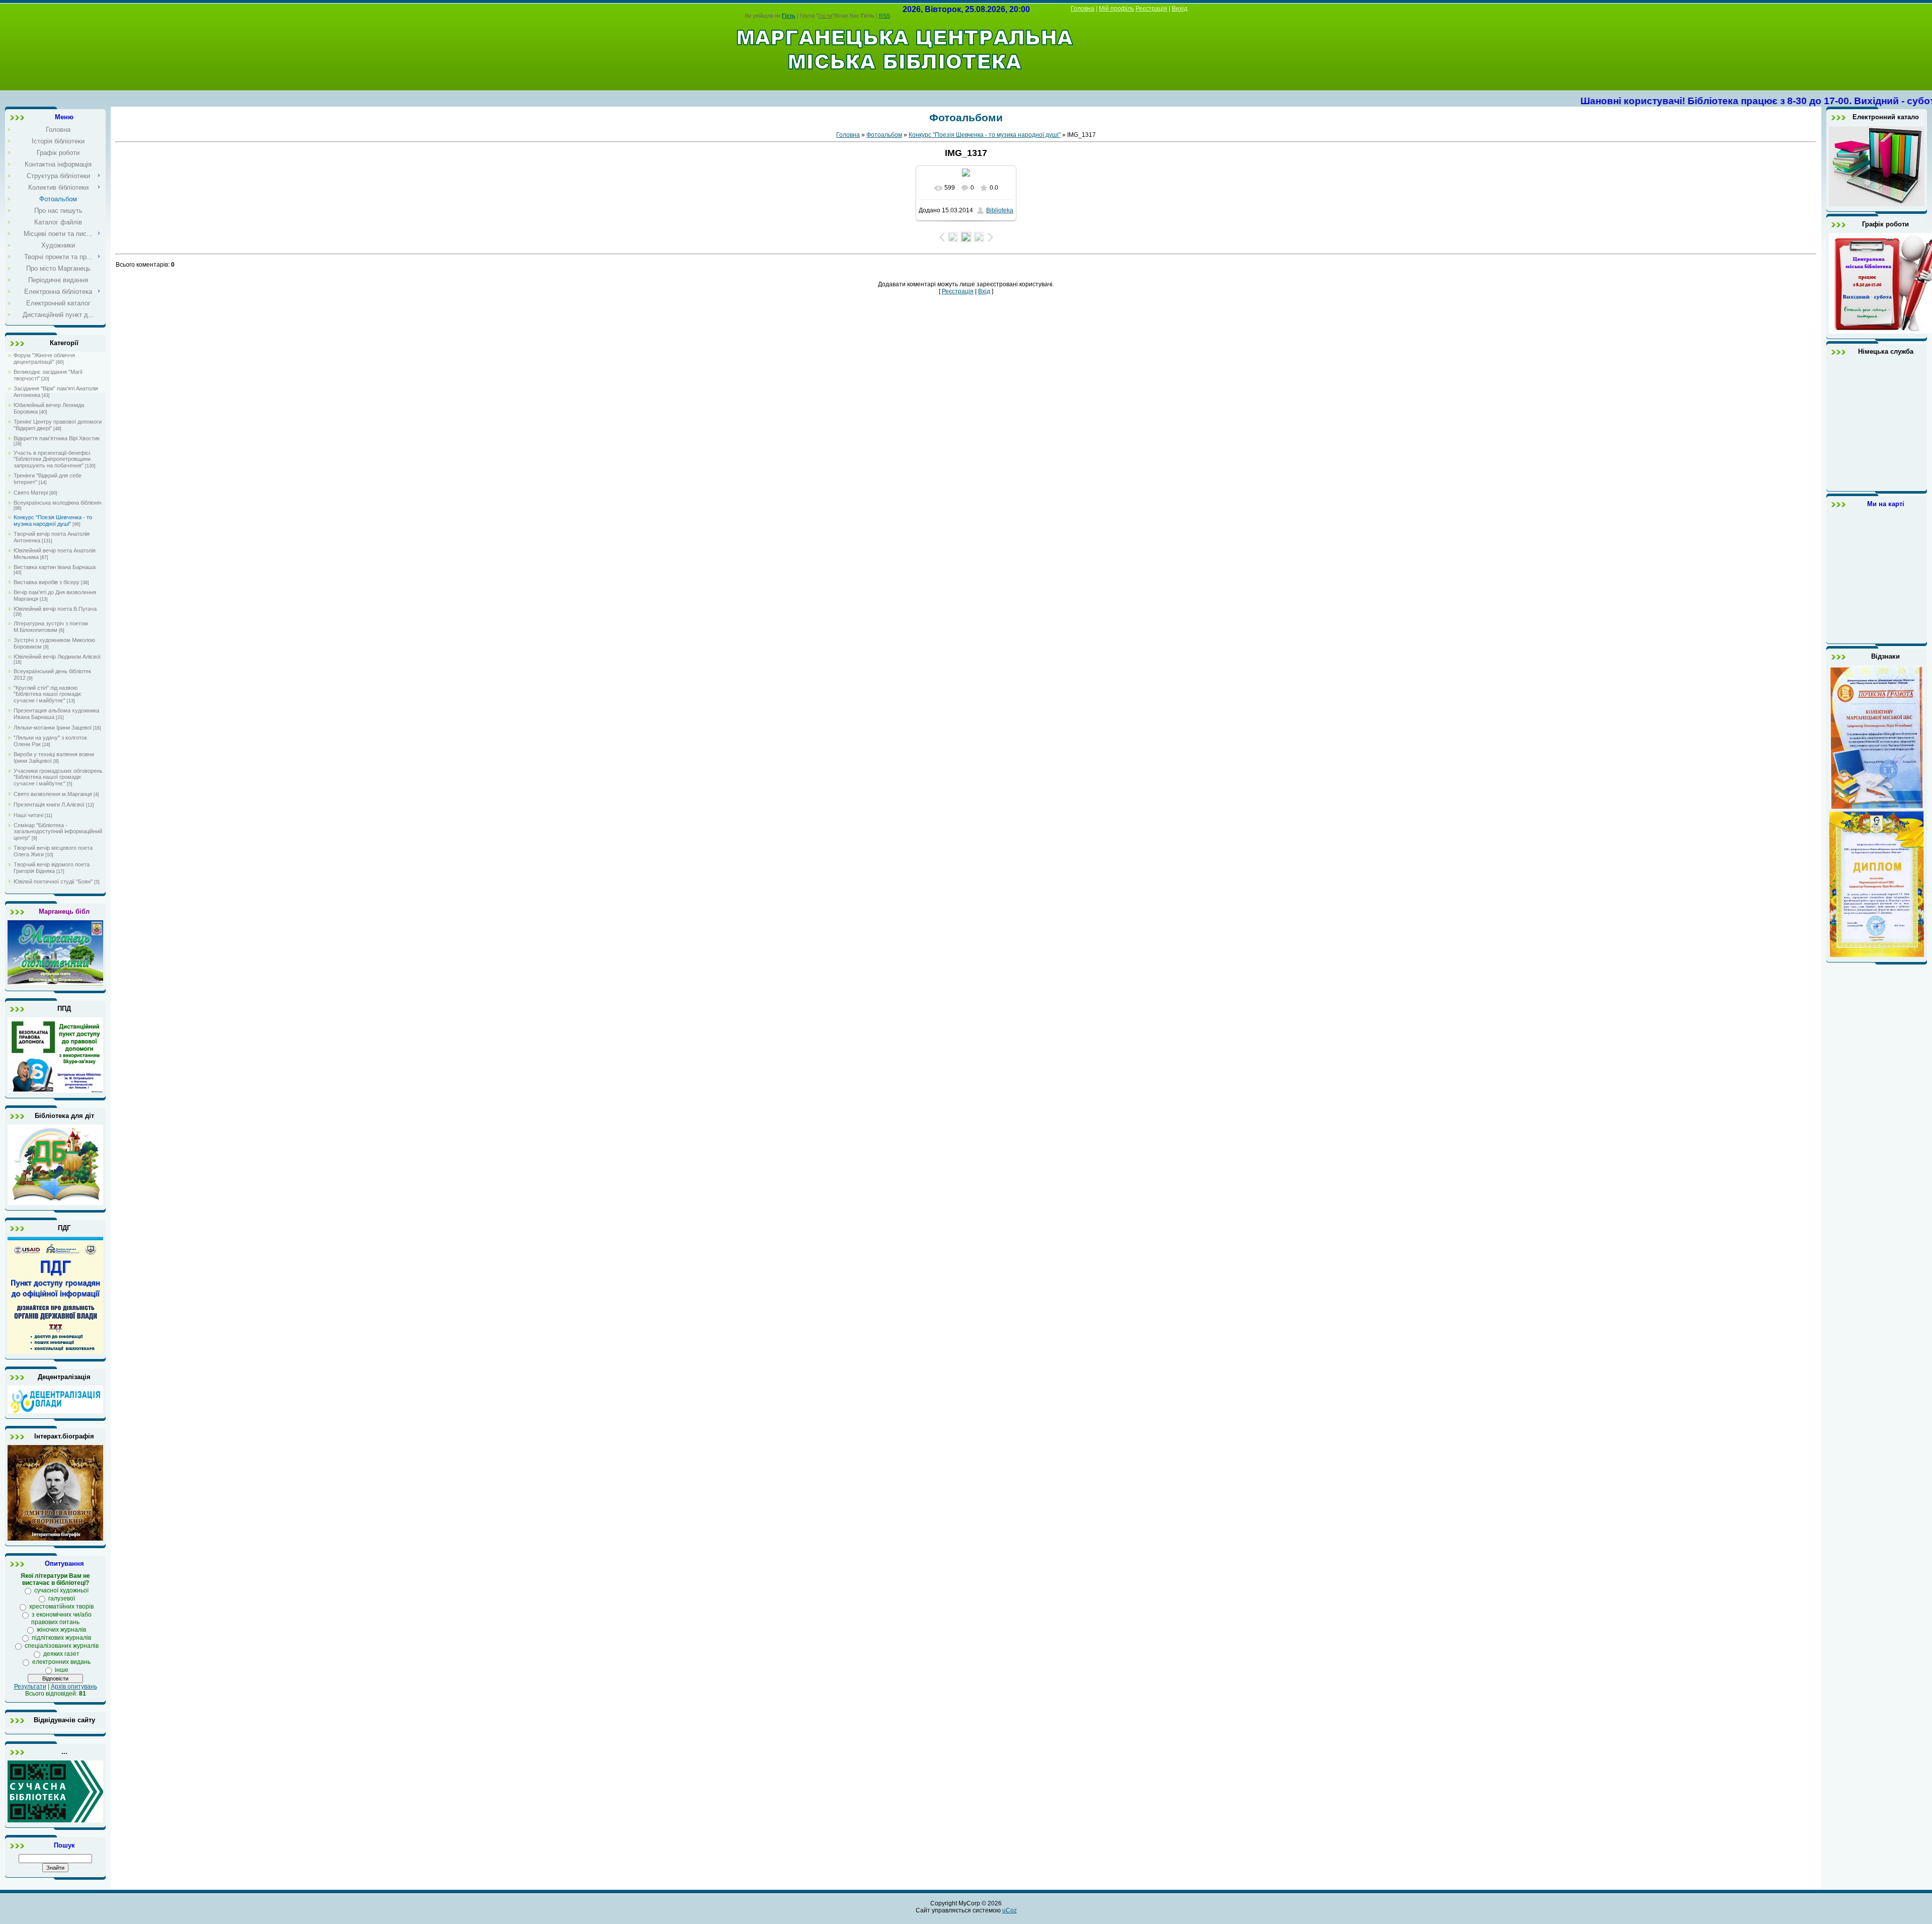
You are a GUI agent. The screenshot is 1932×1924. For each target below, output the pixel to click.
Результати (30, 1687)
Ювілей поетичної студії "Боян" (53, 881)
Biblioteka (1000, 210)
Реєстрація (1151, 9)
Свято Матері (31, 493)
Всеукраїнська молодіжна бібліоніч (58, 503)
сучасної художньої (61, 1590)
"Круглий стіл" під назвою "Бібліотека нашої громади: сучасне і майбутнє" (48, 694)
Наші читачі (28, 815)
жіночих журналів (61, 1630)
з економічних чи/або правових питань (61, 1618)
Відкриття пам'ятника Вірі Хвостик (57, 438)
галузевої (62, 1598)
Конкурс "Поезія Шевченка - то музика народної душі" (53, 520)
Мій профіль (1116, 9)
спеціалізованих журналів (62, 1646)
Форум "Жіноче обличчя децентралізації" (44, 358)
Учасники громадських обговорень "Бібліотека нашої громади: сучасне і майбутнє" (58, 777)
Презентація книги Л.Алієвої (49, 805)
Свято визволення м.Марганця (53, 794)
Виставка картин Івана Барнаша (55, 567)
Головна (1082, 9)
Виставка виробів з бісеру (47, 582)
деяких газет (61, 1654)
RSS (884, 16)
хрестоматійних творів (61, 1607)
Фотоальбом (884, 135)
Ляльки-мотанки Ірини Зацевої (53, 728)
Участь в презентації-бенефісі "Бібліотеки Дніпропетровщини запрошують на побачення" (52, 459)
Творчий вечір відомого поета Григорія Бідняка (52, 868)
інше (62, 1670)
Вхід (984, 291)
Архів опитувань (74, 1687)
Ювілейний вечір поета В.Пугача (55, 609)
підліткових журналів (61, 1638)
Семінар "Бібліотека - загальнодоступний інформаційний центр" (58, 831)
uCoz (1010, 1910)
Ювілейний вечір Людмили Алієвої (57, 657)
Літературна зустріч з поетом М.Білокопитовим (51, 627)
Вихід (1180, 9)
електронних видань (61, 1662)
